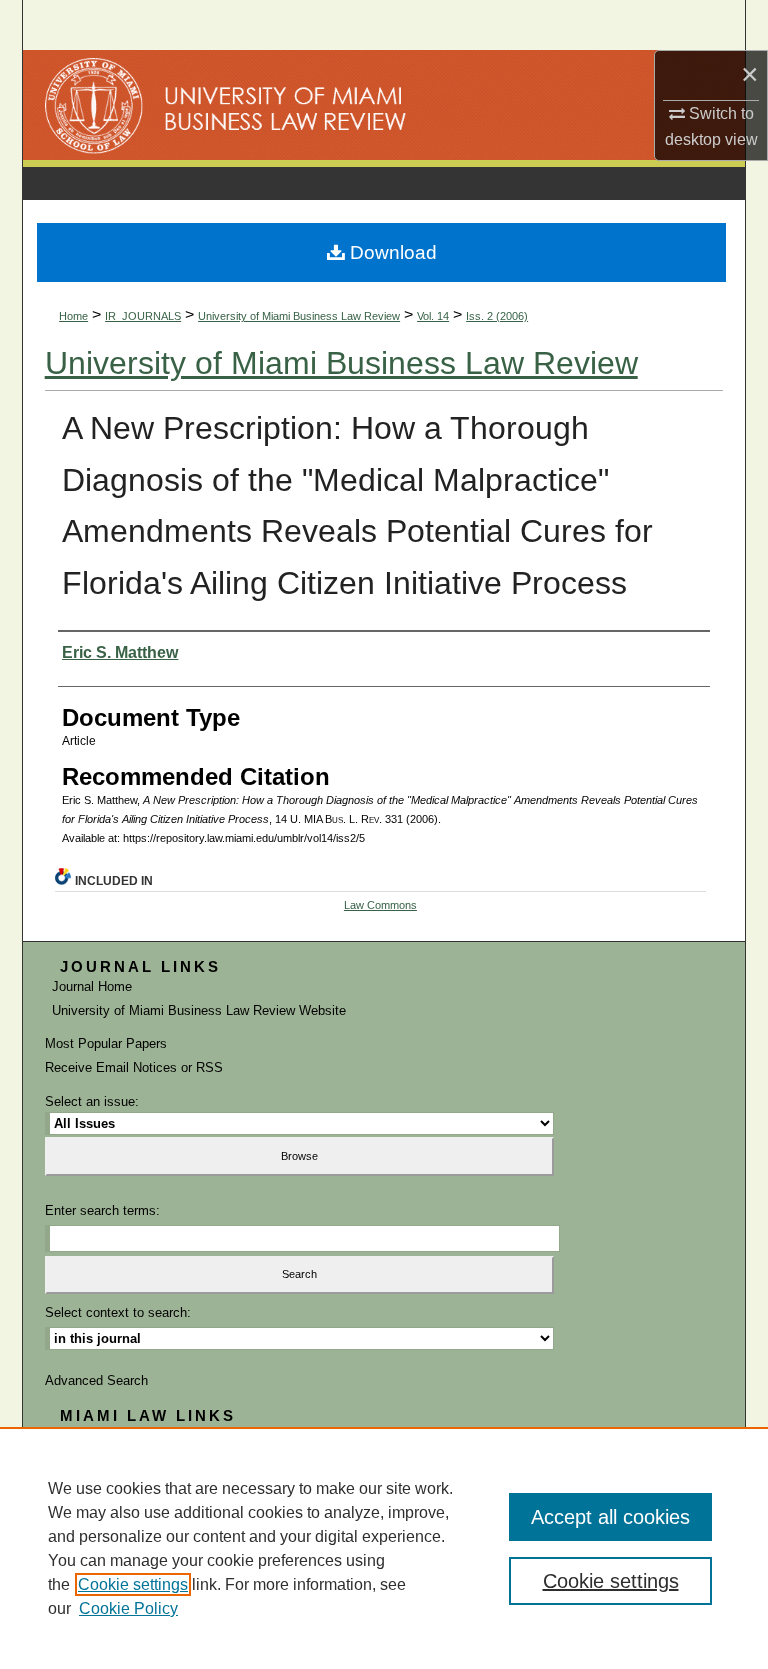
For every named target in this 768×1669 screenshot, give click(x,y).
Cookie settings (133, 1584)
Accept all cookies (610, 1517)
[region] (384, 1548)
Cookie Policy (128, 1608)
